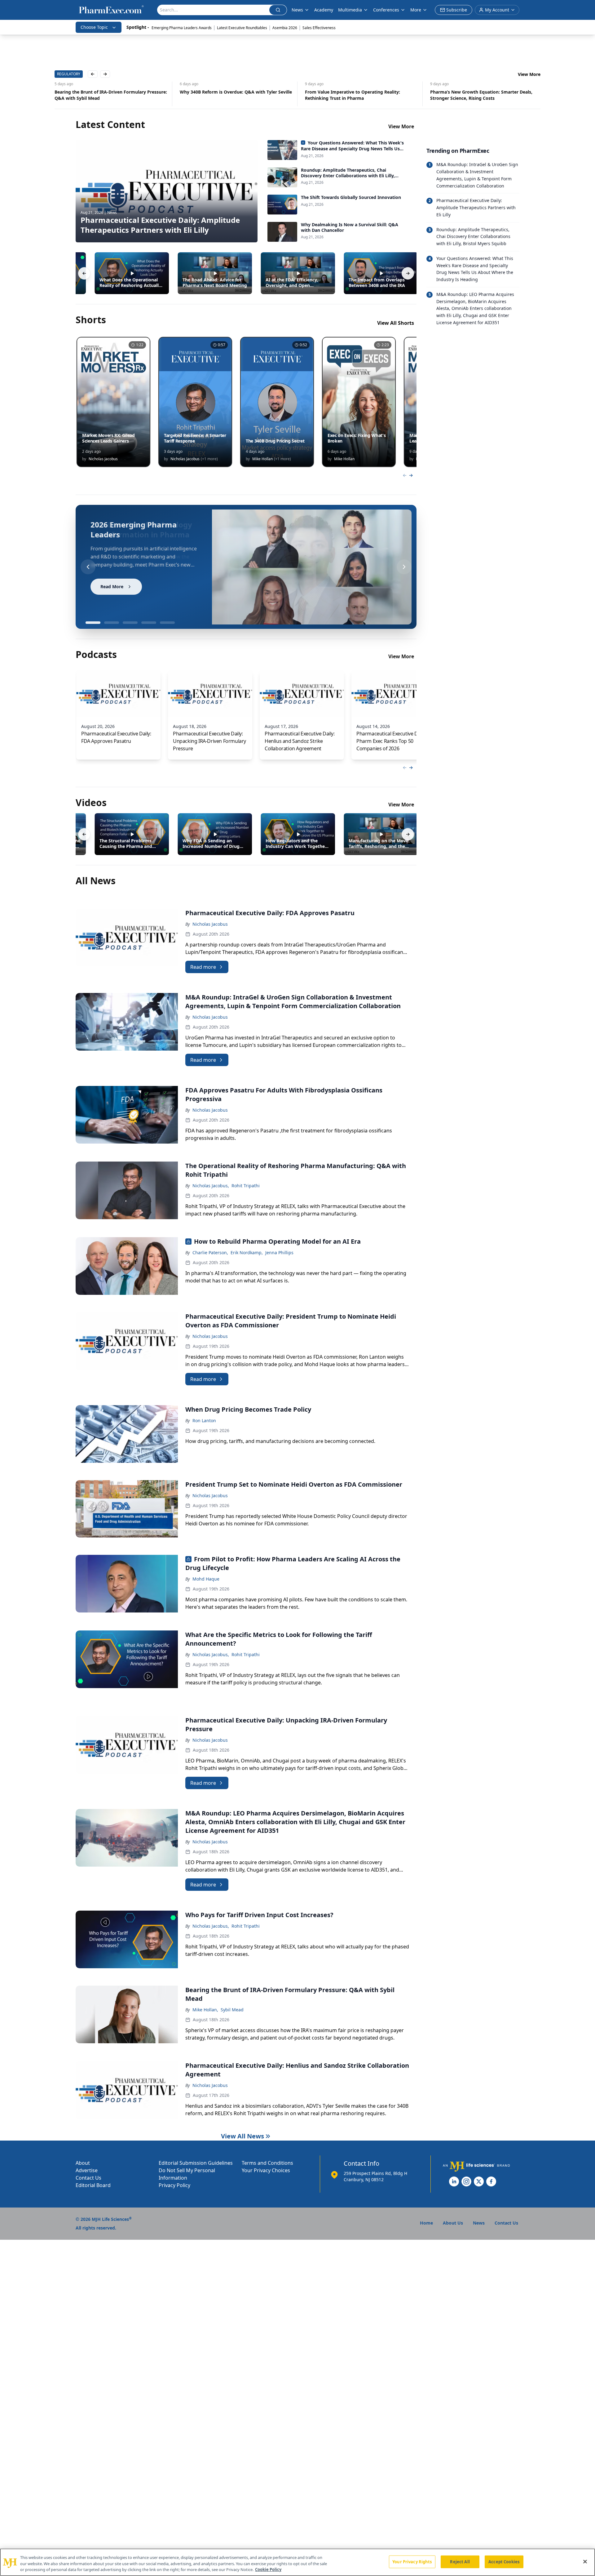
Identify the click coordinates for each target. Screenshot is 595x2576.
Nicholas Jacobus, (211, 1186)
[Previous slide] (88, 567)
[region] (297, 2562)
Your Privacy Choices (266, 2170)
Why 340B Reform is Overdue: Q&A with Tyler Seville (111, 92)
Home (426, 2223)
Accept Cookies (504, 2561)
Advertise (87, 2170)
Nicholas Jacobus (210, 924)
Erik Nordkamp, (247, 1253)
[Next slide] (404, 567)
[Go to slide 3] (130, 623)
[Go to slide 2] (112, 623)
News (297, 10)
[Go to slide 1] (93, 623)
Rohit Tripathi (246, 1186)
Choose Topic (94, 27)
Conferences (386, 10)
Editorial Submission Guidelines (196, 2163)
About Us (453, 2223)
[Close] (585, 2561)
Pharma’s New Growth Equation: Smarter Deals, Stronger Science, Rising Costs (356, 95)
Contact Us (88, 2178)
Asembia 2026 (285, 28)
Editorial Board (93, 2185)
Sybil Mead (232, 2010)
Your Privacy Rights (412, 2561)
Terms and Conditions (267, 2163)
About (83, 2163)
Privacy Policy (174, 2185)
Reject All (460, 2561)
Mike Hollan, (205, 2010)
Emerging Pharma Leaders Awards (182, 28)
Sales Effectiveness (319, 28)
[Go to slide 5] (167, 623)
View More (529, 74)
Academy (324, 10)
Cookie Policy (268, 2569)
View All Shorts (396, 323)
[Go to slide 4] (149, 623)
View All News (242, 2136)
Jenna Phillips (279, 1253)
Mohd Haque (206, 1579)
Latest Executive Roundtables (242, 28)
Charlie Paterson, (210, 1253)
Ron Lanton (204, 1420)
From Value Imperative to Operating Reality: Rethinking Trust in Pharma (227, 95)
